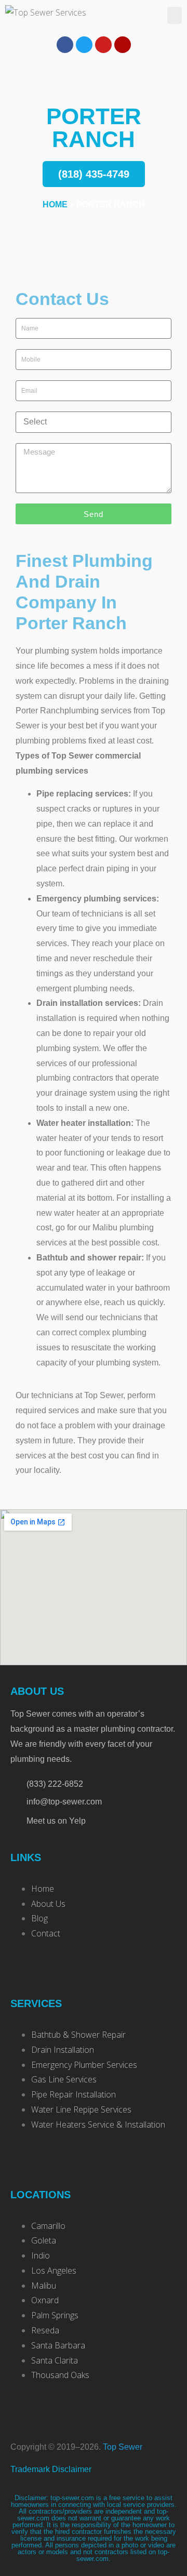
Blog (39, 1918)
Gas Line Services (64, 2079)
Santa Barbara (58, 2345)
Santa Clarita (55, 2360)
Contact (46, 1933)
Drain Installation (63, 2050)
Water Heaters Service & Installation (98, 2124)
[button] (175, 15)
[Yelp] (123, 45)
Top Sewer (123, 2447)
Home (55, 204)
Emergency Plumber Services (84, 2065)
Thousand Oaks (60, 2375)
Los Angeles (54, 2270)
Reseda (45, 2330)
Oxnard (45, 2300)
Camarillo (48, 2226)
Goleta (44, 2240)
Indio (41, 2255)
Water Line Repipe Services (81, 2109)
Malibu (44, 2286)
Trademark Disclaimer (51, 2469)
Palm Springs (55, 2315)
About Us (48, 1904)
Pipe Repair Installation (74, 2094)
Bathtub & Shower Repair (78, 2035)
